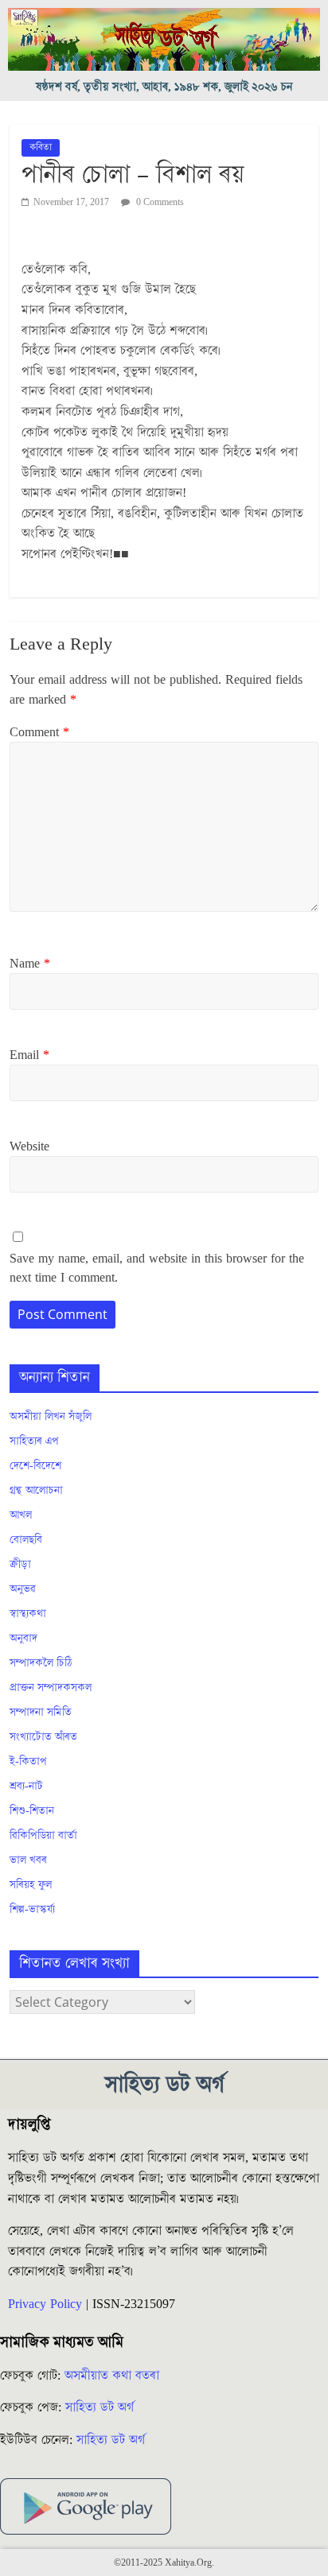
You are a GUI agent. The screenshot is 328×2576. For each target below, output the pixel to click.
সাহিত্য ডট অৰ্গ (100, 2407)
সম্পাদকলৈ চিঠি (41, 1663)
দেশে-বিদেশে (35, 1466)
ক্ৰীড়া (20, 1565)
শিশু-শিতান (32, 1811)
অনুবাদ (23, 1639)
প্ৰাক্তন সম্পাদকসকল (51, 1688)
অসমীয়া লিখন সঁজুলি (51, 1417)
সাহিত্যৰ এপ (34, 1441)
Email (29, 1055)
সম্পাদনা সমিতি (41, 1713)
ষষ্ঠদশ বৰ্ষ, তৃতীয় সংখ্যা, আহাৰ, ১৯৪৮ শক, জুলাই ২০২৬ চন (164, 87)
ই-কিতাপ (28, 1762)
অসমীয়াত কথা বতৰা (114, 2376)
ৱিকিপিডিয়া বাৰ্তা (43, 1836)
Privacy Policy (45, 2304)
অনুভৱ (23, 1589)
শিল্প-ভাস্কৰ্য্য (32, 1910)
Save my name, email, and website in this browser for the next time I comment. (157, 1268)
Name (30, 964)
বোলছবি (26, 1540)
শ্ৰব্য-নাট (26, 1787)
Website (29, 1146)
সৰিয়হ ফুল (31, 1885)
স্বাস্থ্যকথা (28, 1614)
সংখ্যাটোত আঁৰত (43, 1737)
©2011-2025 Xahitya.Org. (164, 2563)
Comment (39, 732)
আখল (21, 1515)
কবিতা (41, 147)
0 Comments (159, 202)
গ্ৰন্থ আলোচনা (36, 1491)
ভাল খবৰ (28, 1860)
